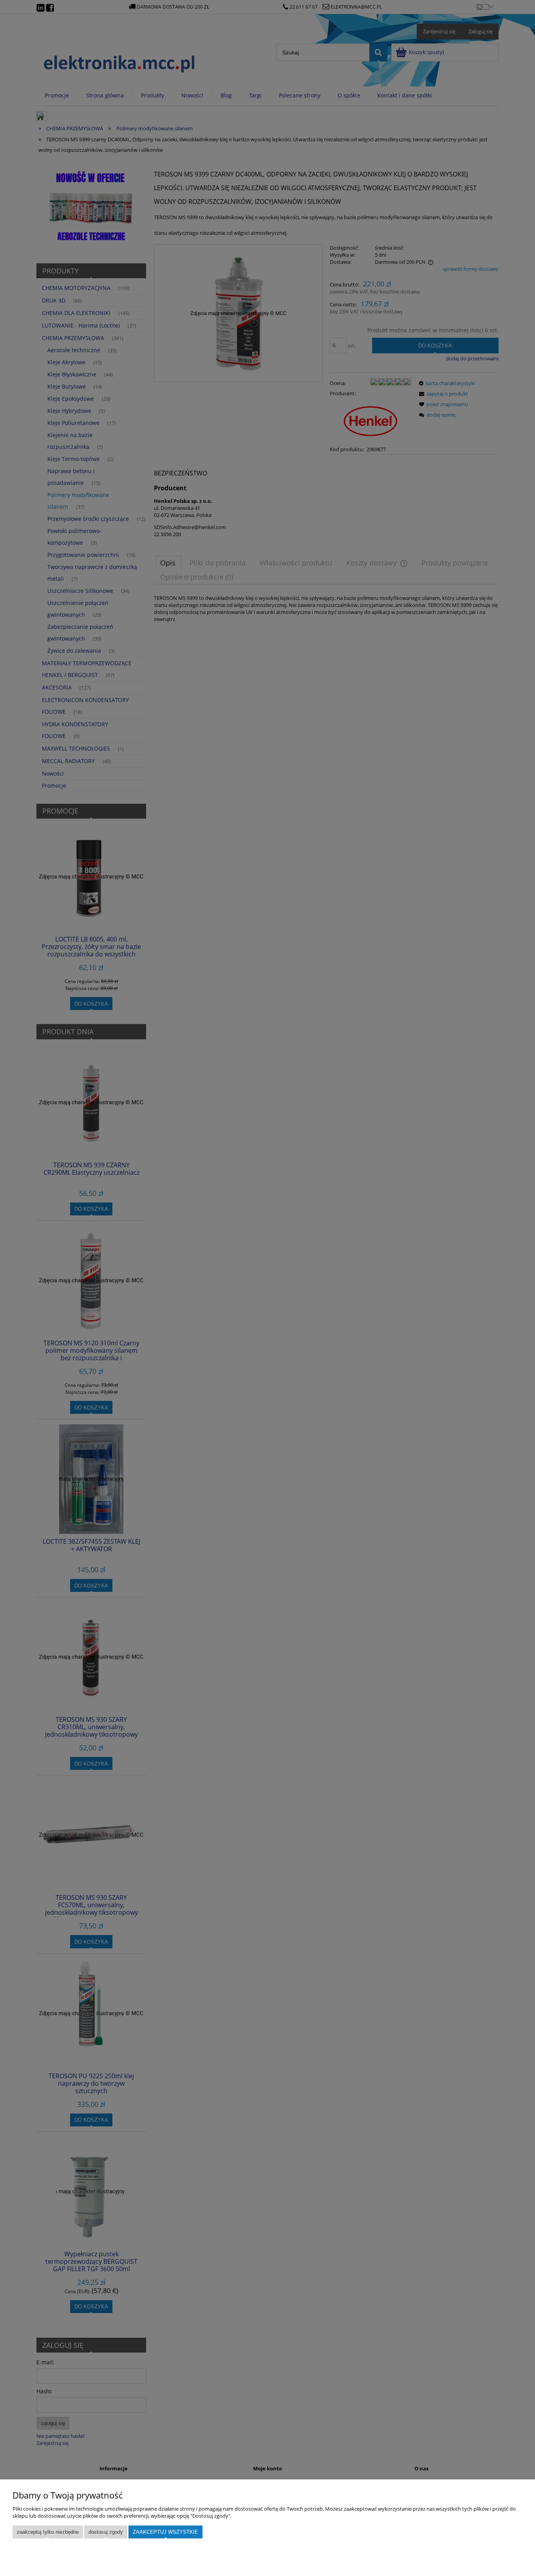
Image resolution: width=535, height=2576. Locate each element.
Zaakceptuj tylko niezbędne (48, 2532)
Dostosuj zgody (106, 2532)
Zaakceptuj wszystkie (165, 2532)
